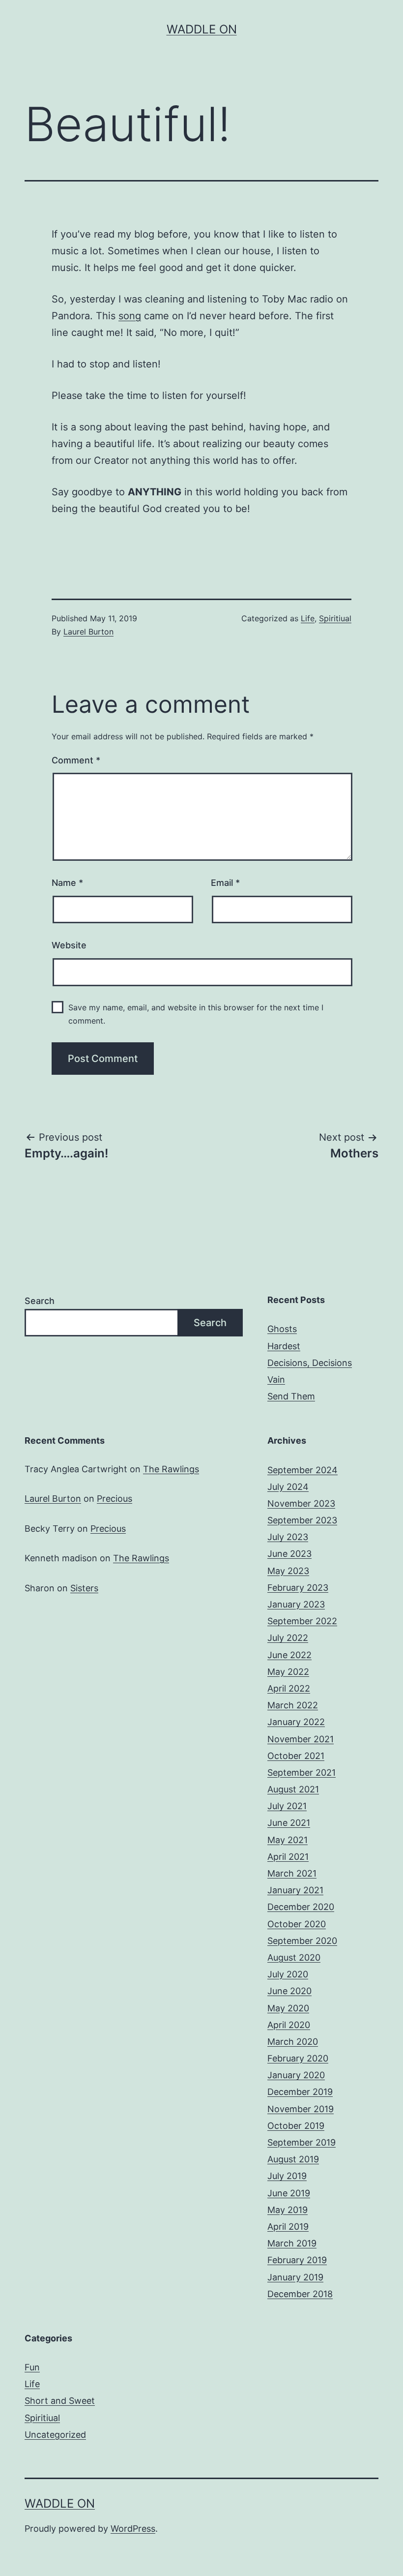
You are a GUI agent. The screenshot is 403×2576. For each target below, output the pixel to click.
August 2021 (293, 1789)
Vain (276, 1379)
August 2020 (294, 1957)
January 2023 (296, 1604)
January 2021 (295, 1890)
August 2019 (293, 2159)
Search (40, 1301)
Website (69, 945)
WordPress (133, 2529)
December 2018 (300, 2294)
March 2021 (292, 1873)
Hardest (284, 1346)
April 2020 (289, 2025)
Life (308, 618)
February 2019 (297, 2260)
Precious (115, 1499)
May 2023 (288, 1571)
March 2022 (293, 1705)
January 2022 (296, 1722)
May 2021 (288, 1840)
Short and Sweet (60, 2401)
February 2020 (298, 2058)
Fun (32, 2367)
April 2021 (288, 1857)
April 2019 (288, 2227)
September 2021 (302, 1773)
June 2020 (289, 1991)
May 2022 (288, 1672)
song (130, 316)
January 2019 (295, 2277)
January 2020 (296, 2075)
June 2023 (289, 1554)
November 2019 (301, 2109)
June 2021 (289, 1823)
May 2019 (288, 2210)
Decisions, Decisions (310, 1363)
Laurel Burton (88, 632)
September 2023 (302, 1520)
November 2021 (301, 1739)
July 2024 (288, 1487)
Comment (76, 760)
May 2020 (288, 2008)
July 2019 (287, 2176)
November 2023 (301, 1503)
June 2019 (289, 2193)
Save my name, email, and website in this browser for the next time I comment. (196, 1014)
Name (67, 883)
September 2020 (302, 1941)
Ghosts (282, 1329)
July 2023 (288, 1537)
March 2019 (292, 2243)
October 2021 (296, 1756)
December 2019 (300, 2092)
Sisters (84, 1588)
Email (225, 883)
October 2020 (297, 1924)
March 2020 (293, 2042)
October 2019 (296, 2126)
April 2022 (289, 1688)
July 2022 (288, 1638)
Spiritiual (335, 618)
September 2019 (302, 2142)
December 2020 (301, 1907)
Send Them (291, 1396)
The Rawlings (171, 1469)
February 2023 (298, 1588)
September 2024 (302, 1470)
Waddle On (202, 29)
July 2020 (288, 1974)
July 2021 (287, 1806)
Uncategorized (55, 2435)
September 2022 (302, 1621)
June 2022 (289, 1655)
